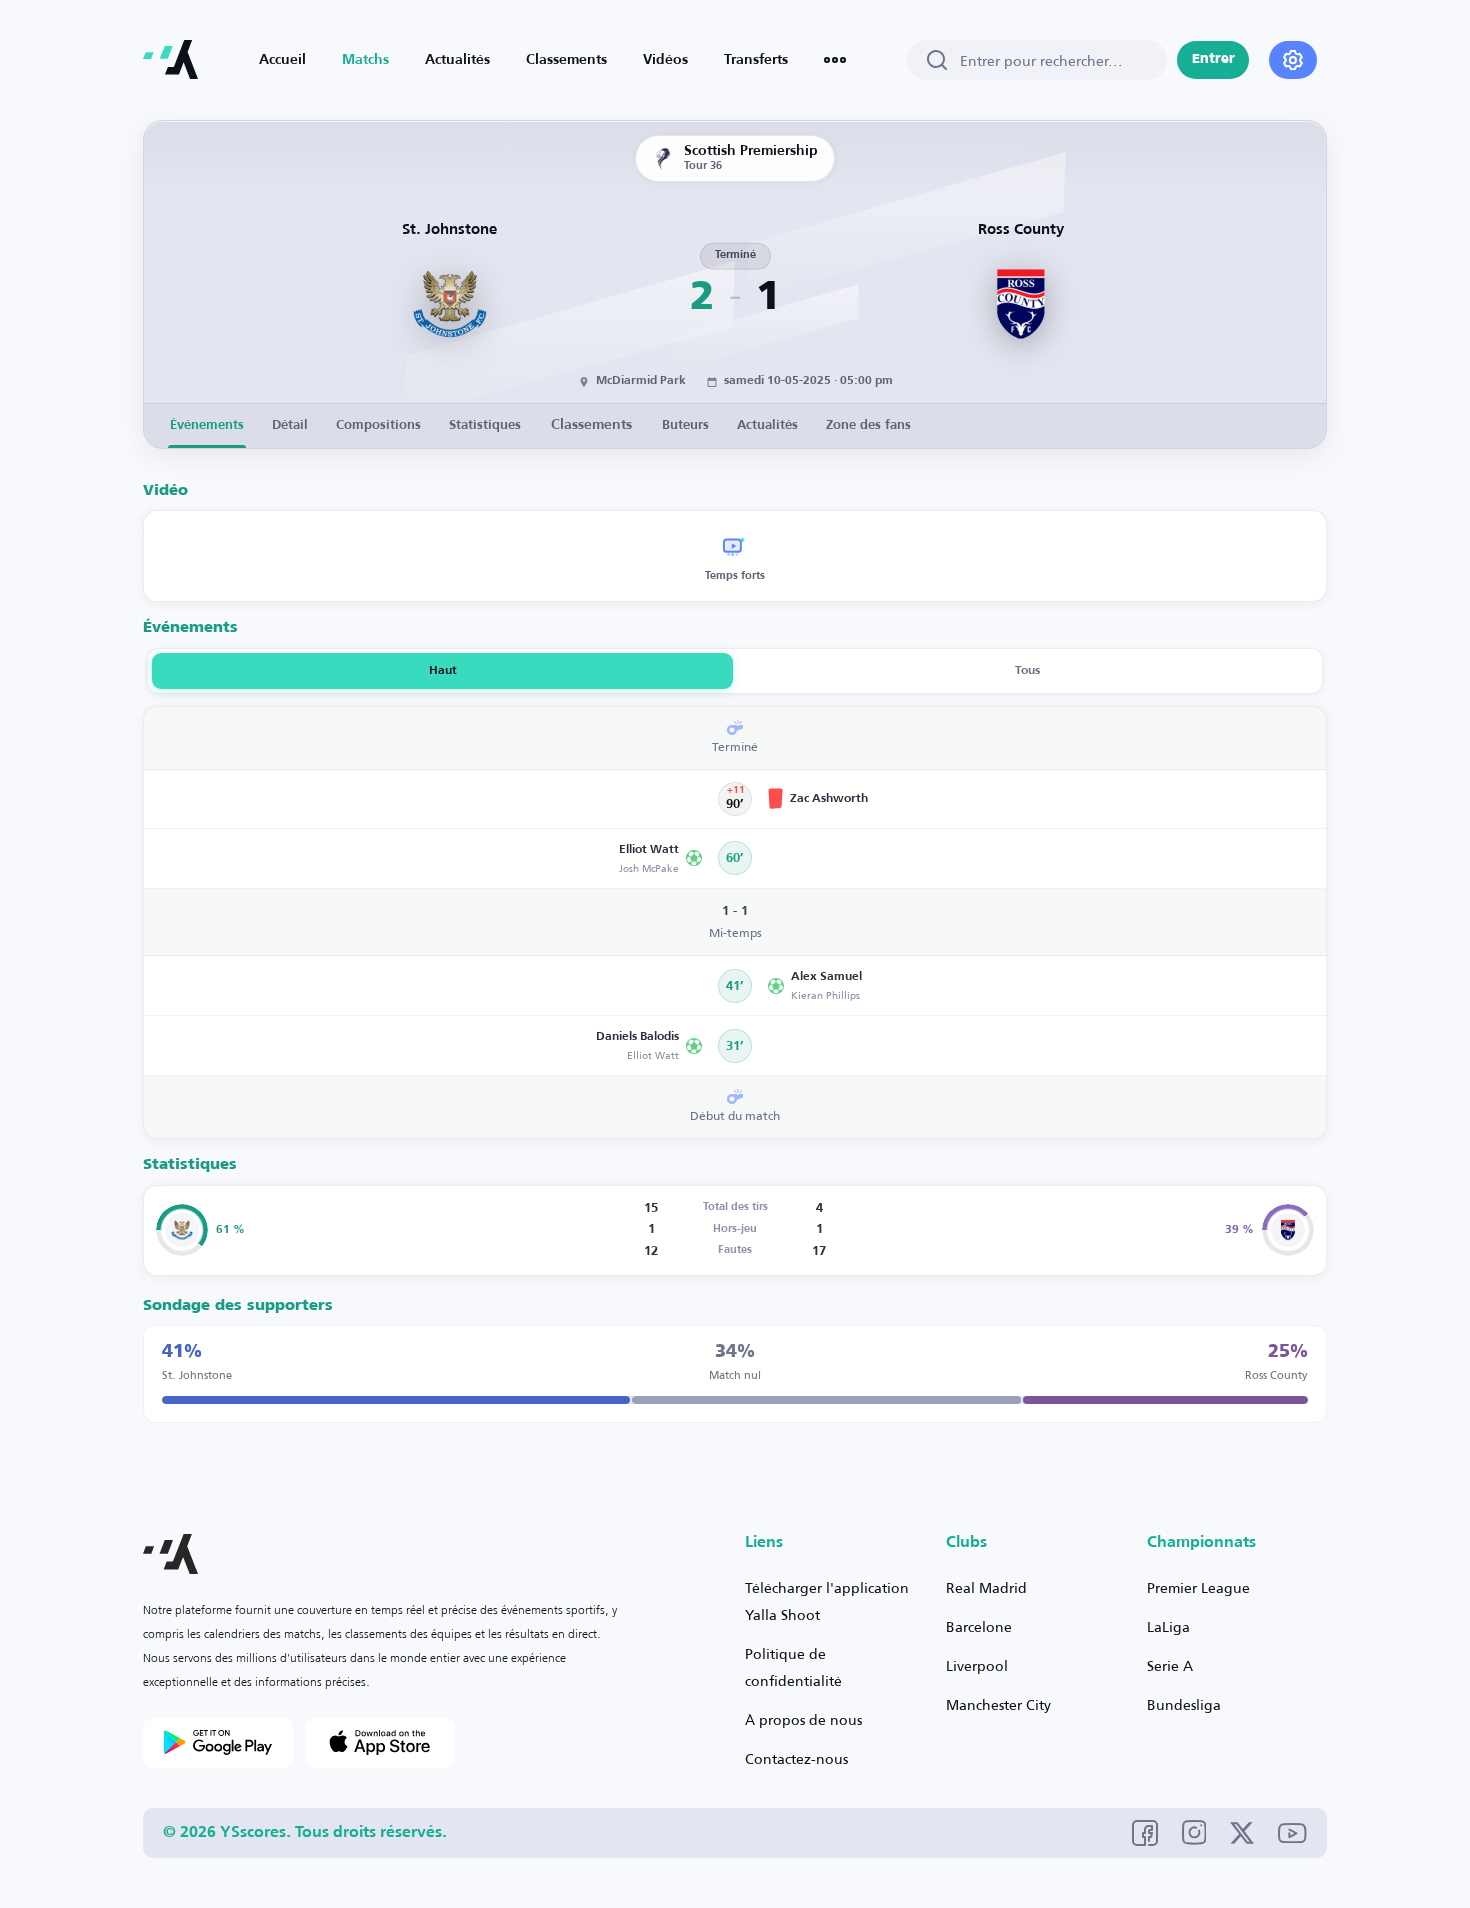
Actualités (457, 60)
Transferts (756, 60)
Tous (1027, 671)
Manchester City (998, 1704)
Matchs (365, 60)
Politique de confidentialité (793, 1667)
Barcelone (979, 1626)
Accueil (282, 60)
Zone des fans (868, 425)
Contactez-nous (796, 1758)
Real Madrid (986, 1587)
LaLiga (1168, 1626)
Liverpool (977, 1665)
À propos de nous (803, 1719)
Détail (290, 425)
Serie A (1170, 1665)
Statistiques (485, 425)
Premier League (1198, 1587)
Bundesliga (1184, 1704)
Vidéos (665, 60)
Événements (207, 425)
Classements (566, 60)
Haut (443, 671)
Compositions (378, 425)
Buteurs (685, 425)
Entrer (1213, 59)
